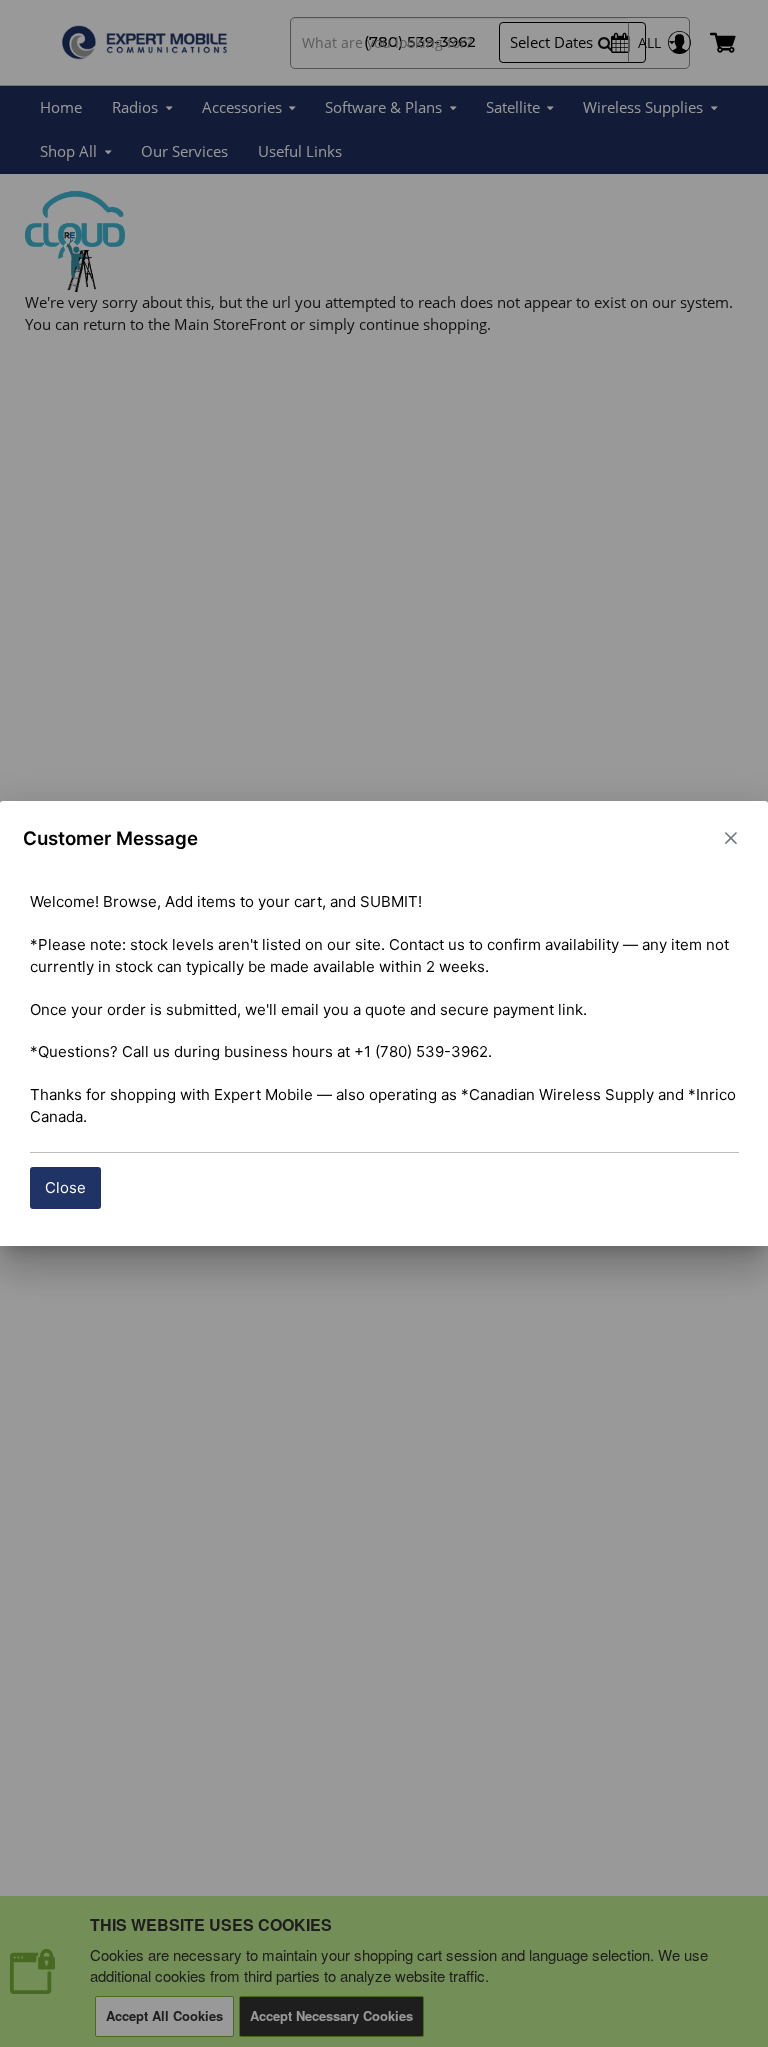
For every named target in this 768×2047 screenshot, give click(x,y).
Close (65, 1187)
